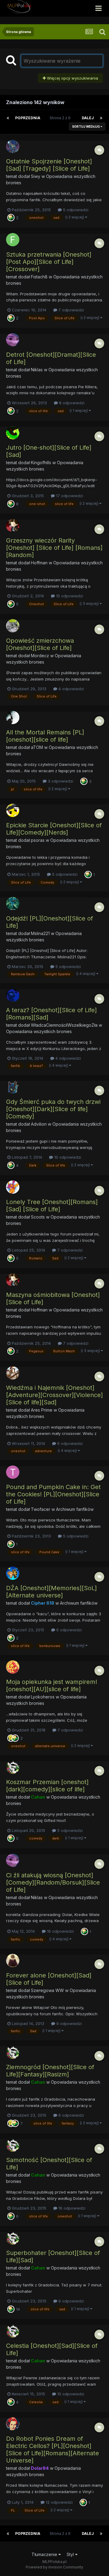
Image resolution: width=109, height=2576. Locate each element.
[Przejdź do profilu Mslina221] (13, 904)
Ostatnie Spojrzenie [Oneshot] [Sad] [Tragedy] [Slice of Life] (49, 165)
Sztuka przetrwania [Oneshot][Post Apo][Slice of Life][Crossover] (49, 262)
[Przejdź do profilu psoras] (13, 810)
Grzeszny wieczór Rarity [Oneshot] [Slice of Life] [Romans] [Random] (54, 548)
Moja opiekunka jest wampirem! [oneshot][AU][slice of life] (52, 1685)
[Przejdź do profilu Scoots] (13, 1187)
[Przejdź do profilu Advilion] (13, 1087)
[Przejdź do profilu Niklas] (13, 340)
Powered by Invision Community (54, 2567)
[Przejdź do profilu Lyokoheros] (13, 1667)
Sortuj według (86, 126)
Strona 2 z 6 (61, 118)
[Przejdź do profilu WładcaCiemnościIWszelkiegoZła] (13, 995)
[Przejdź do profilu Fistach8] (13, 240)
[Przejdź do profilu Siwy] (13, 146)
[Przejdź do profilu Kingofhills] (13, 433)
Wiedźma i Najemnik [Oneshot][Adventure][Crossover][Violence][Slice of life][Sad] (54, 1395)
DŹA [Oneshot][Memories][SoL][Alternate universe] (51, 1592)
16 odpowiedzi (60, 1931)
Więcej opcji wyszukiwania (72, 78)
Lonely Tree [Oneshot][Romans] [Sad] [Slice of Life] (52, 1206)
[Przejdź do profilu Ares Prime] (13, 1373)
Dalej (88, 118)
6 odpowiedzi (69, 1443)
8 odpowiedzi (71, 403)
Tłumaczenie (45, 2554)
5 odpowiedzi (75, 210)
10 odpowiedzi (69, 596)
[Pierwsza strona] (8, 118)
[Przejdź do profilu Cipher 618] (13, 1573)
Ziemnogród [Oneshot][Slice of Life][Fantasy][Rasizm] (50, 2071)
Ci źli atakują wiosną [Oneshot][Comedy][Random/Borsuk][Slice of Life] (53, 1882)
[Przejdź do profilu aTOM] (13, 717)
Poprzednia (28, 118)
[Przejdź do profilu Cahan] (13, 1767)
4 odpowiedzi (71, 689)
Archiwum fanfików (75, 1509)
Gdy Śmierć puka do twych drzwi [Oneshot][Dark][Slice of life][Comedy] (53, 1109)
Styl (71, 2554)
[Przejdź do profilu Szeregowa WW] (13, 1961)
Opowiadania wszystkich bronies (39, 1031)
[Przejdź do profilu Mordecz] (13, 626)
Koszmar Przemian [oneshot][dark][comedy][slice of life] (47, 1786)
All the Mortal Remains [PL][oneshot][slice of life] (45, 736)
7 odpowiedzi (71, 310)
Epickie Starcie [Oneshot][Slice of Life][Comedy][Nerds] (54, 829)
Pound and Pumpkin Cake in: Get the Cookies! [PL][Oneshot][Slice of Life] (53, 1494)
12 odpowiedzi (59, 2502)
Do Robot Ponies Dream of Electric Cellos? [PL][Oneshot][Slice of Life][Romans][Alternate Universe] (53, 2450)
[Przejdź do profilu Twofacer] (13, 1472)
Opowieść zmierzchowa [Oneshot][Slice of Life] (40, 644)
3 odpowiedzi (60, 781)
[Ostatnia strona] (101, 118)
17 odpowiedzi (69, 496)
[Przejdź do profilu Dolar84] (13, 2424)
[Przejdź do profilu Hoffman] (13, 526)
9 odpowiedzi (68, 2023)
